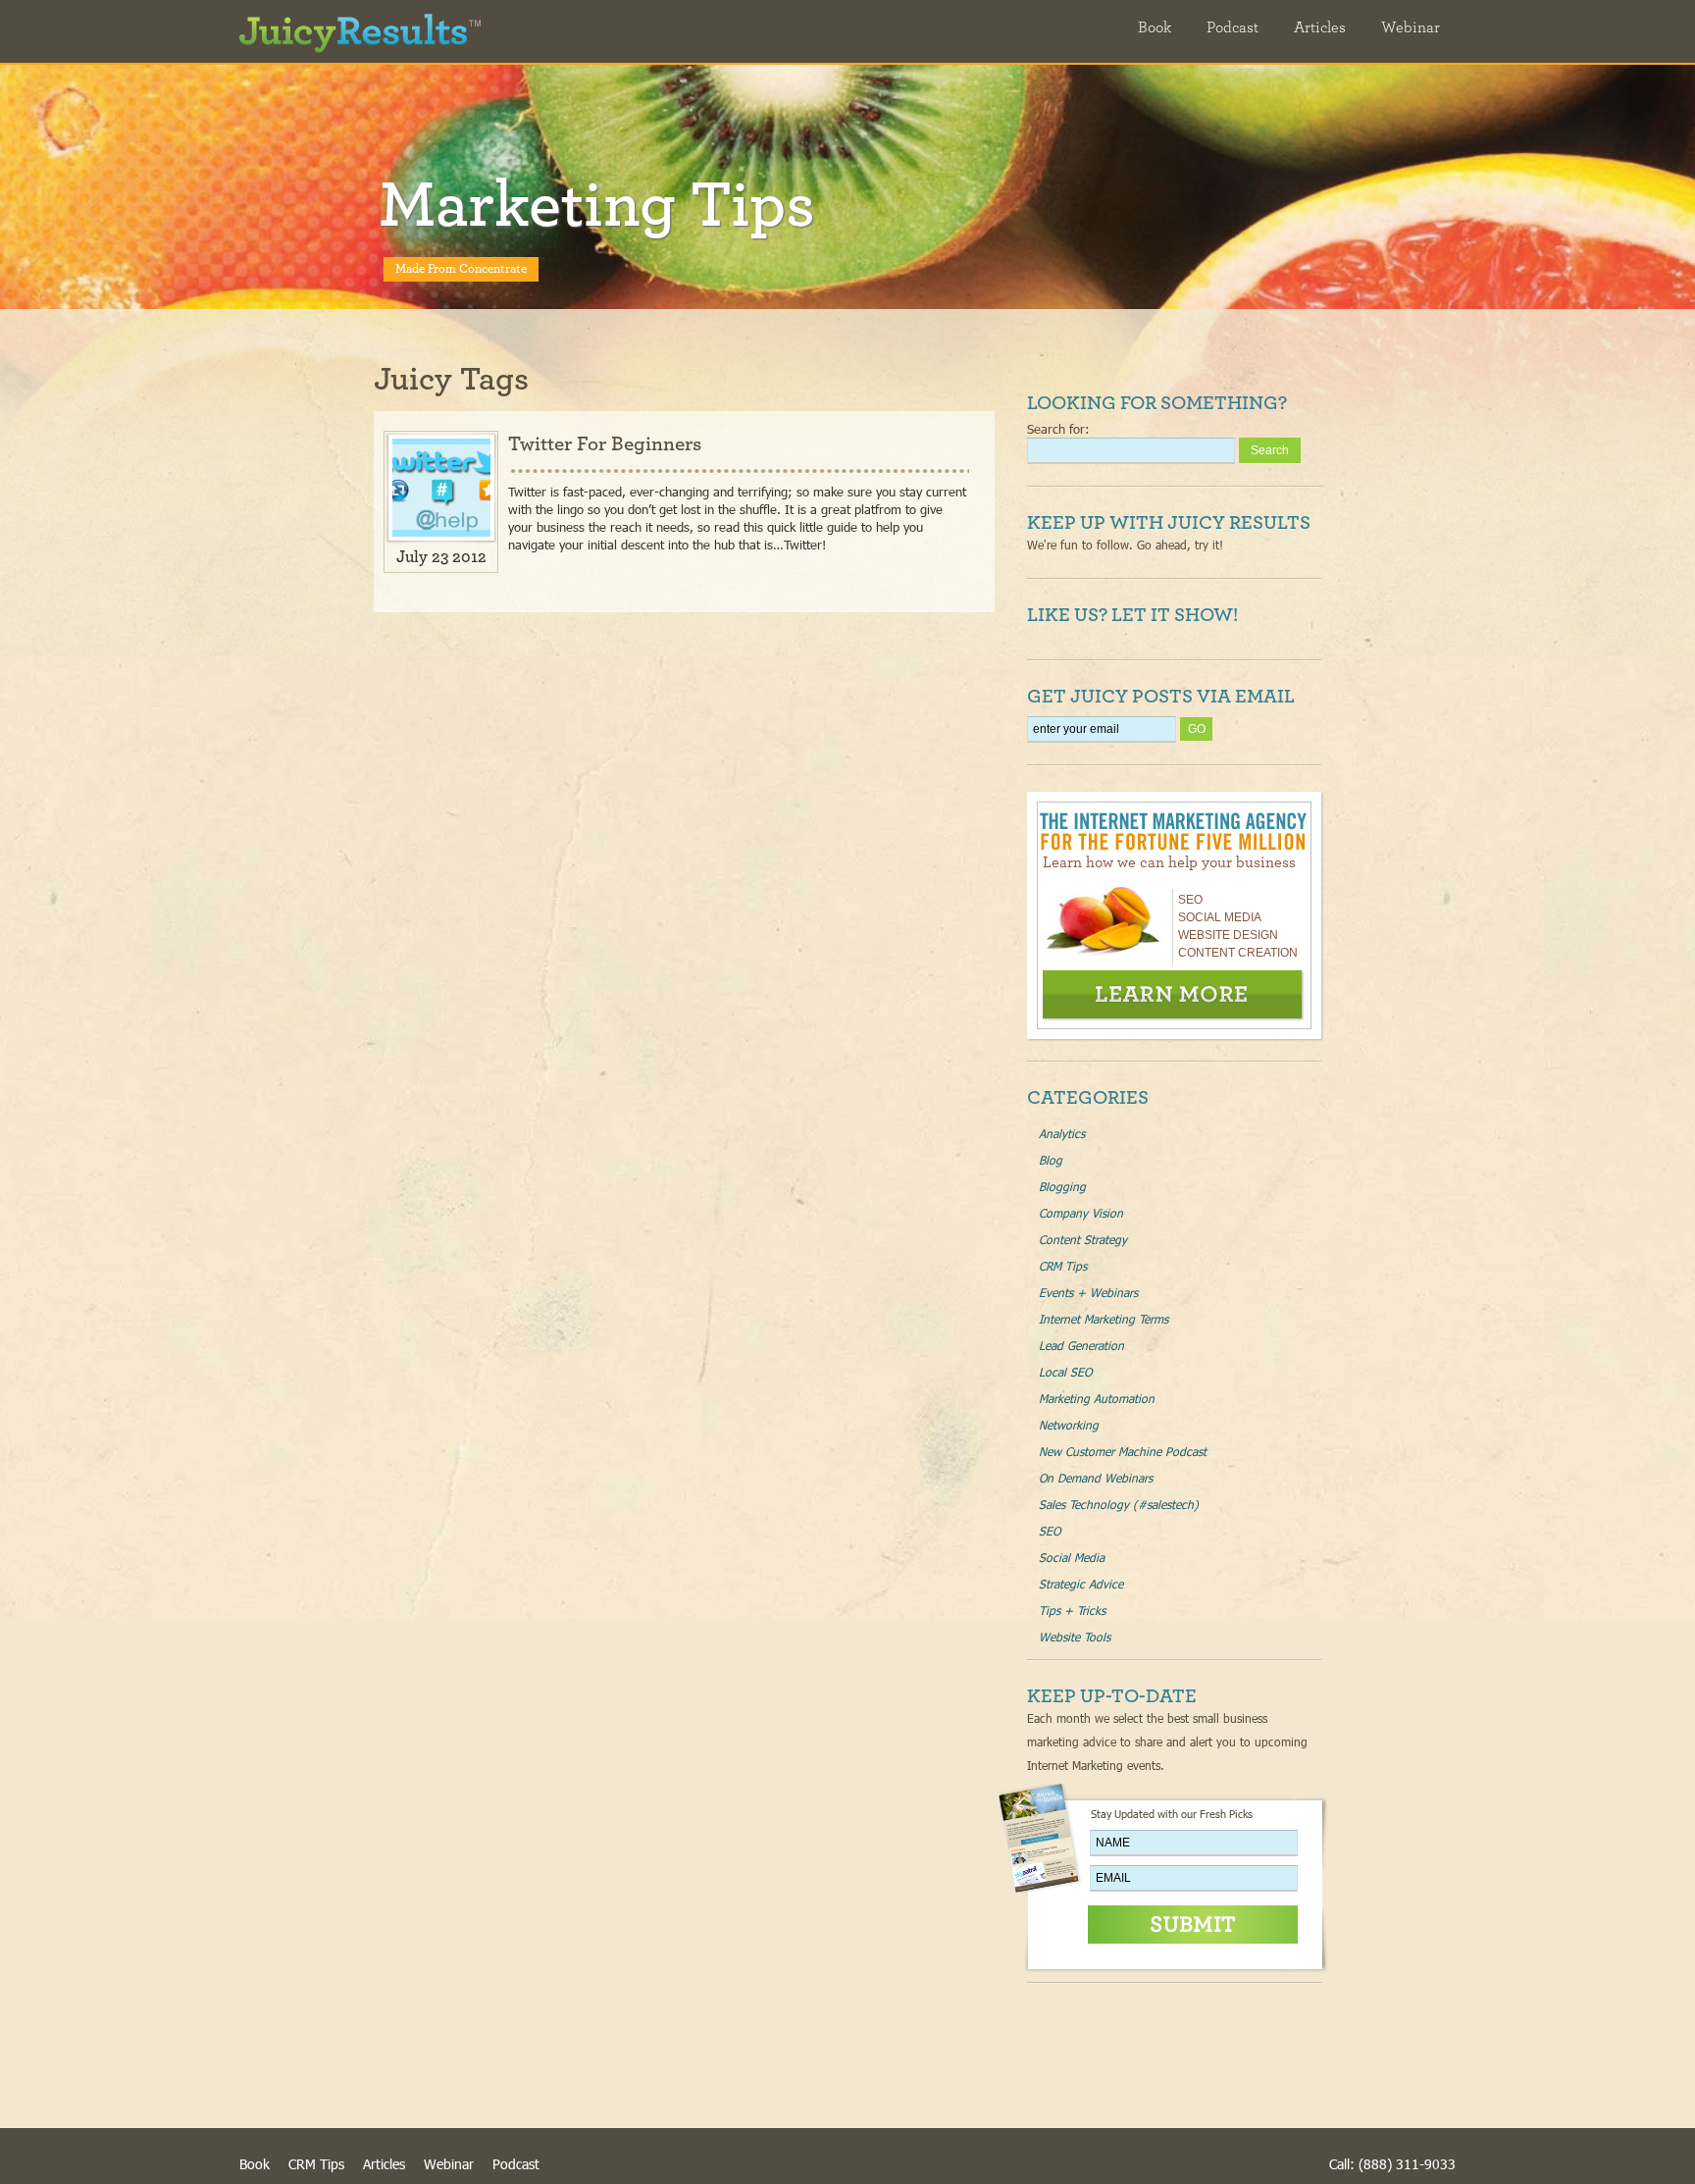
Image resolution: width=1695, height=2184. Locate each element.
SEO (1050, 1531)
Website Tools (1075, 1637)
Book (1155, 27)
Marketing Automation (1097, 1398)
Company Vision (1081, 1213)
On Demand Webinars (1096, 1478)
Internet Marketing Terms (1104, 1319)
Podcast (1233, 27)
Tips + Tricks (1072, 1610)
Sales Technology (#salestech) (1119, 1504)
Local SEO (1065, 1372)
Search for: (1058, 429)
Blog (1051, 1160)
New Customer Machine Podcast (1123, 1451)
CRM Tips (1063, 1266)
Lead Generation (1081, 1345)
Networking (1069, 1425)
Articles (1320, 27)
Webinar (1411, 27)
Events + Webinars (1088, 1292)
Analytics (1062, 1133)
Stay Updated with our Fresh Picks (1172, 1814)
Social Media (1072, 1557)
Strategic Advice (1081, 1584)
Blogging (1062, 1186)
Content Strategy (1083, 1239)
